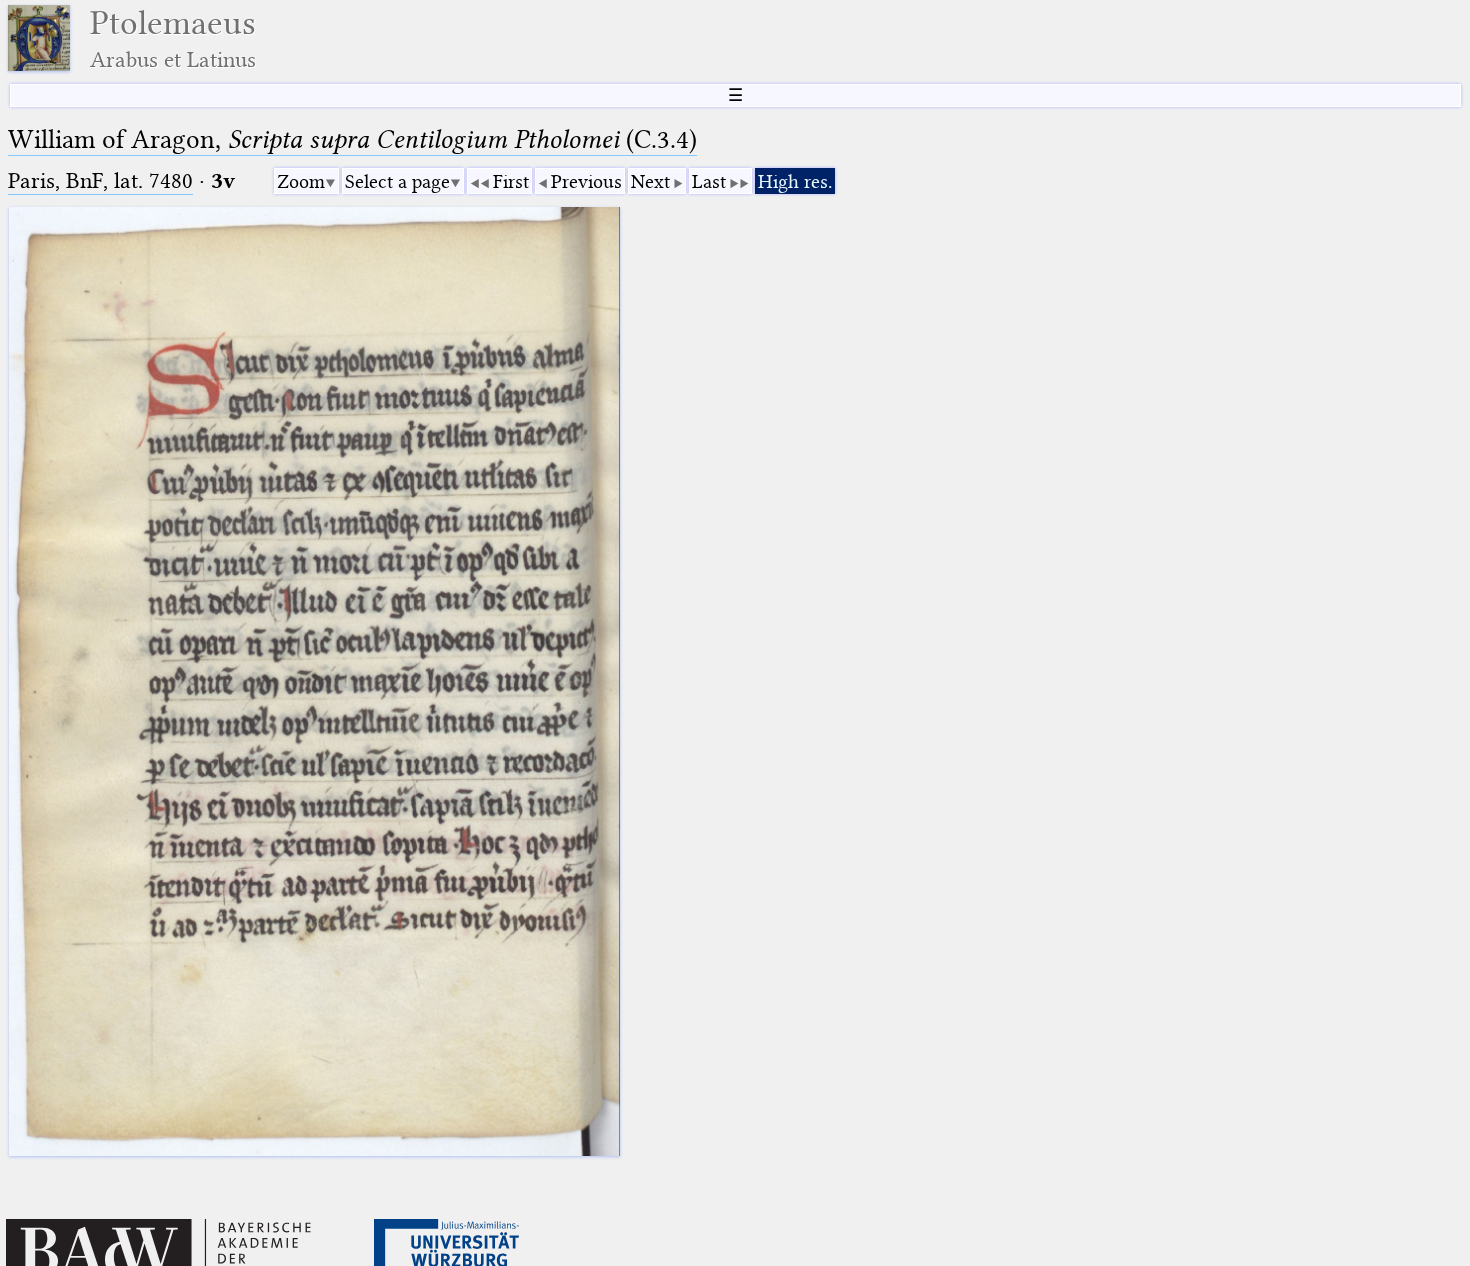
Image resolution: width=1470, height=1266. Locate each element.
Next (650, 181)
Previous (586, 181)
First (511, 181)
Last (709, 181)
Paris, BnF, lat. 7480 (100, 180)
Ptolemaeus (173, 38)
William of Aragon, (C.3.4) (352, 139)
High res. (795, 181)
